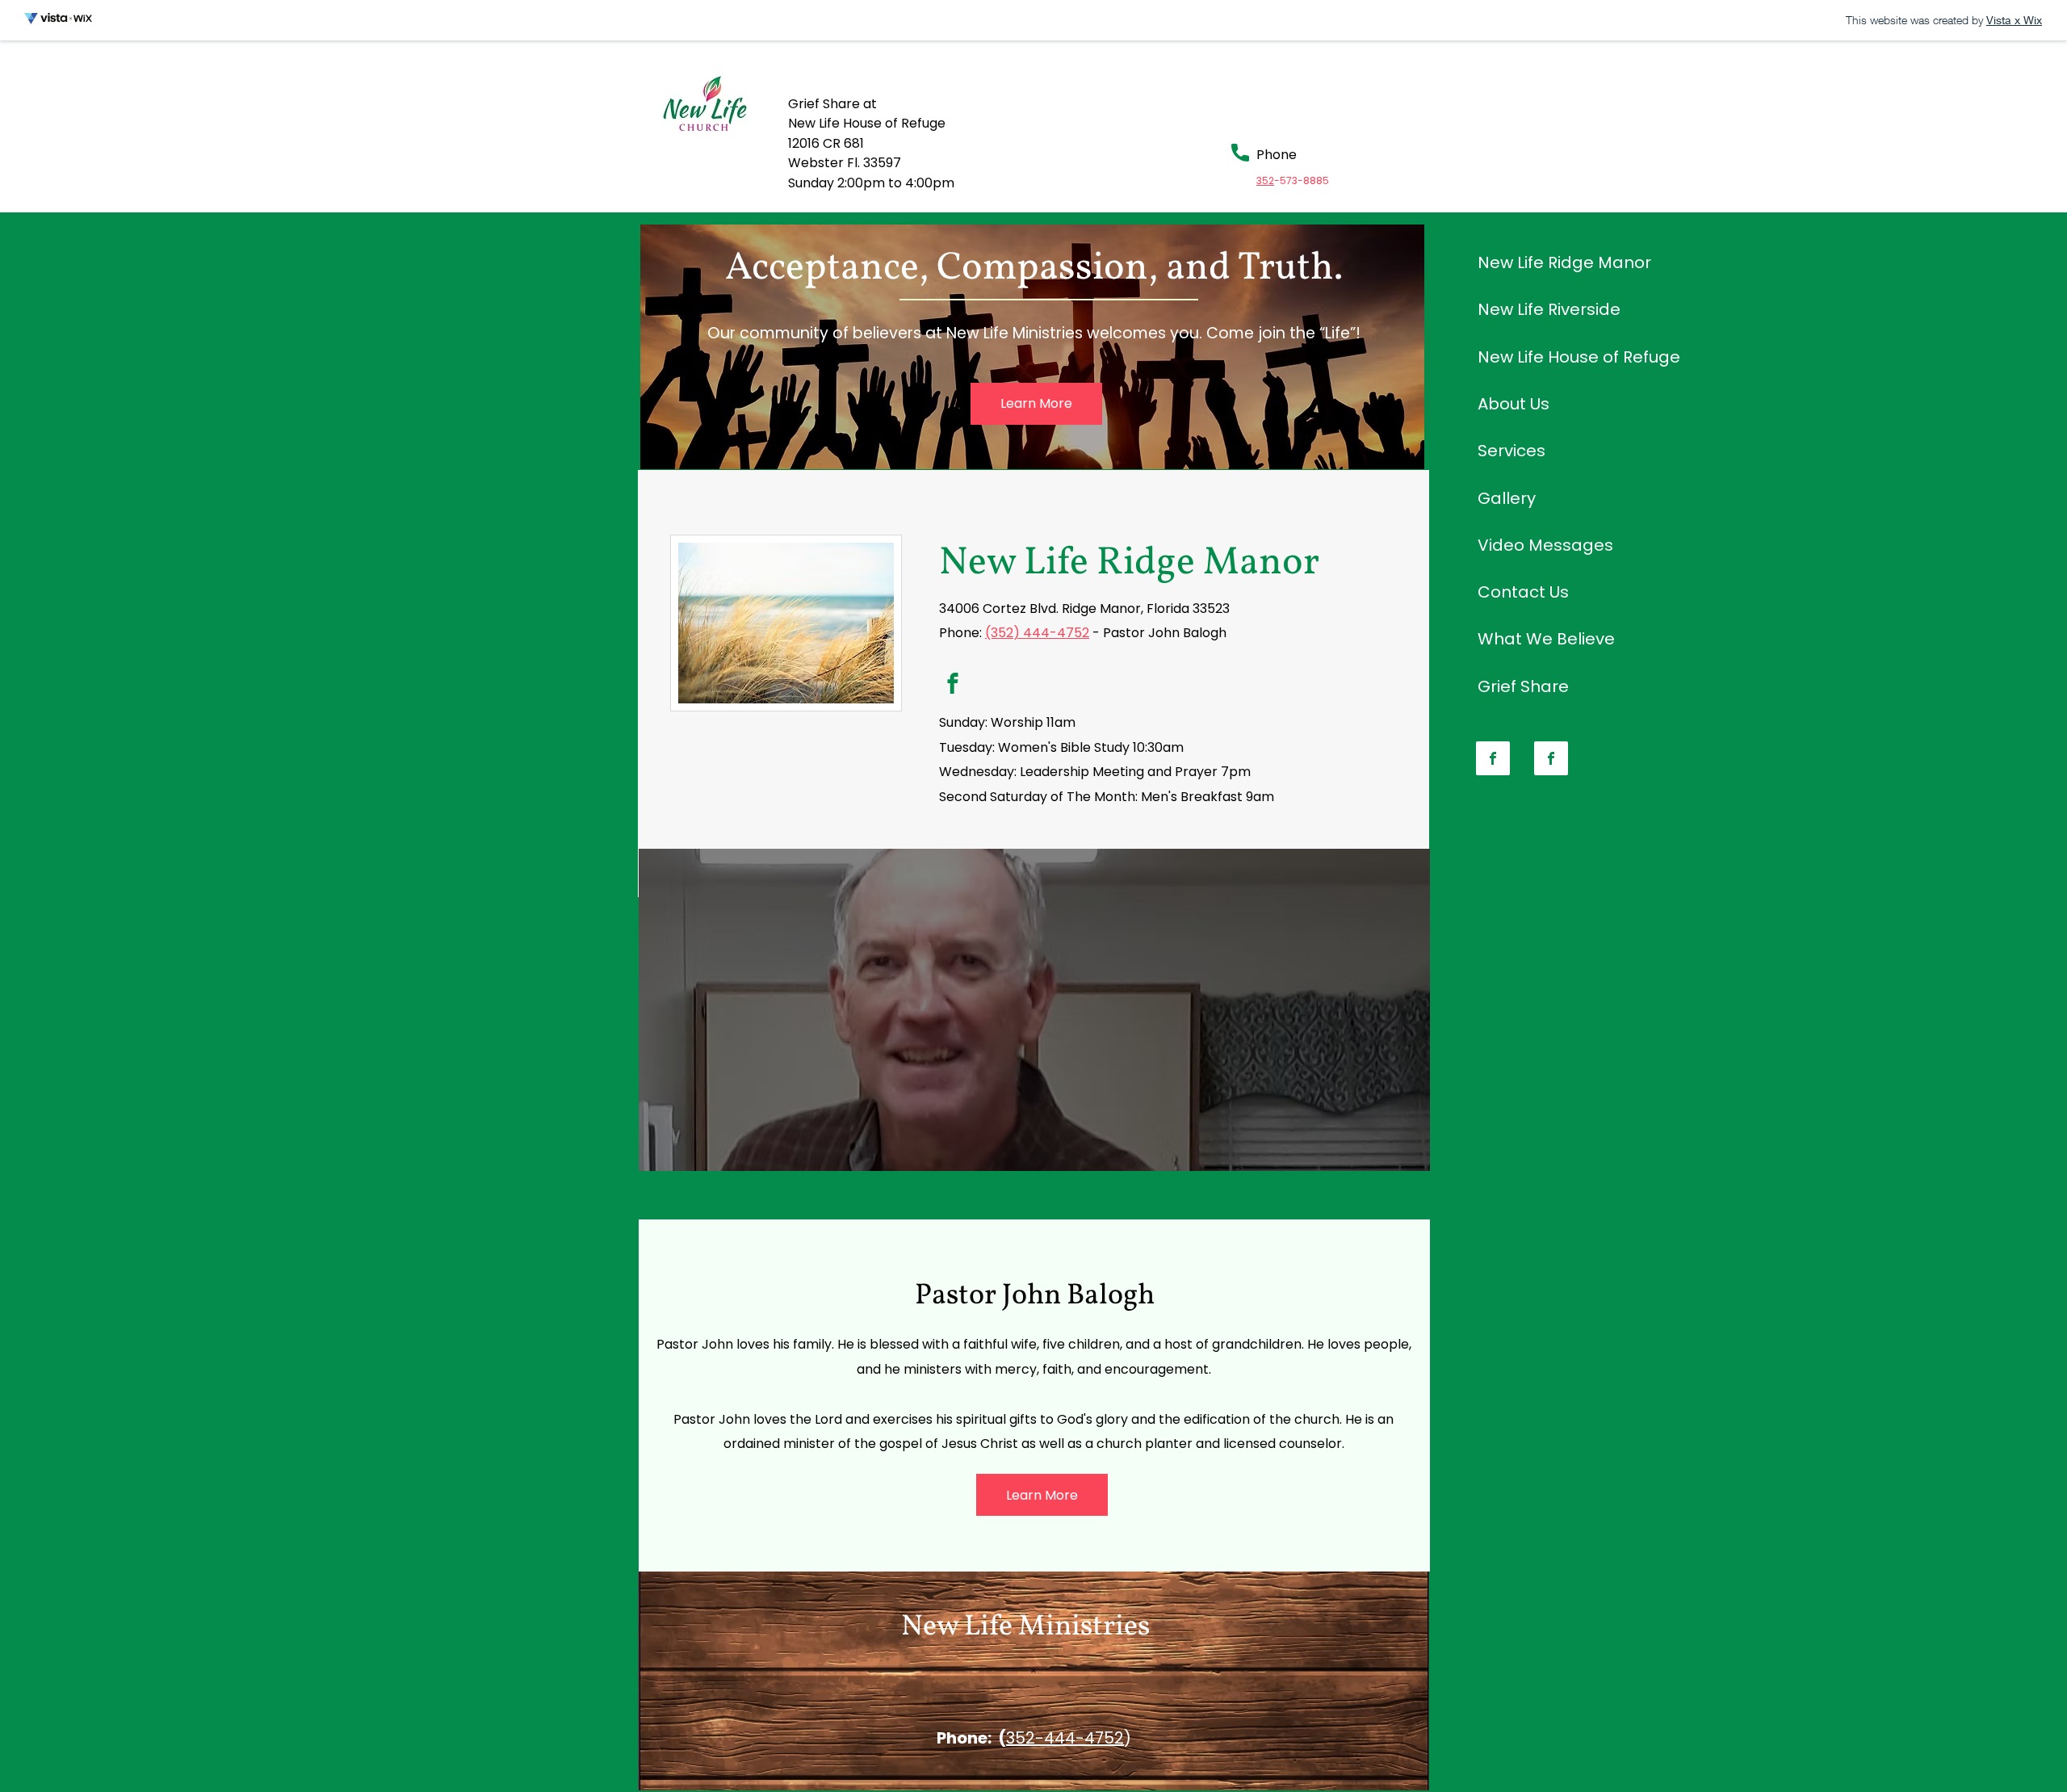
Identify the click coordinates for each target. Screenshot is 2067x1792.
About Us (1514, 404)
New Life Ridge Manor (1564, 262)
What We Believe (1546, 639)
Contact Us (1523, 592)
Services (1511, 451)
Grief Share (1523, 686)
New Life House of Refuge (1579, 357)
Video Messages (1545, 545)
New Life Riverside (1549, 309)
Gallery (1507, 498)
